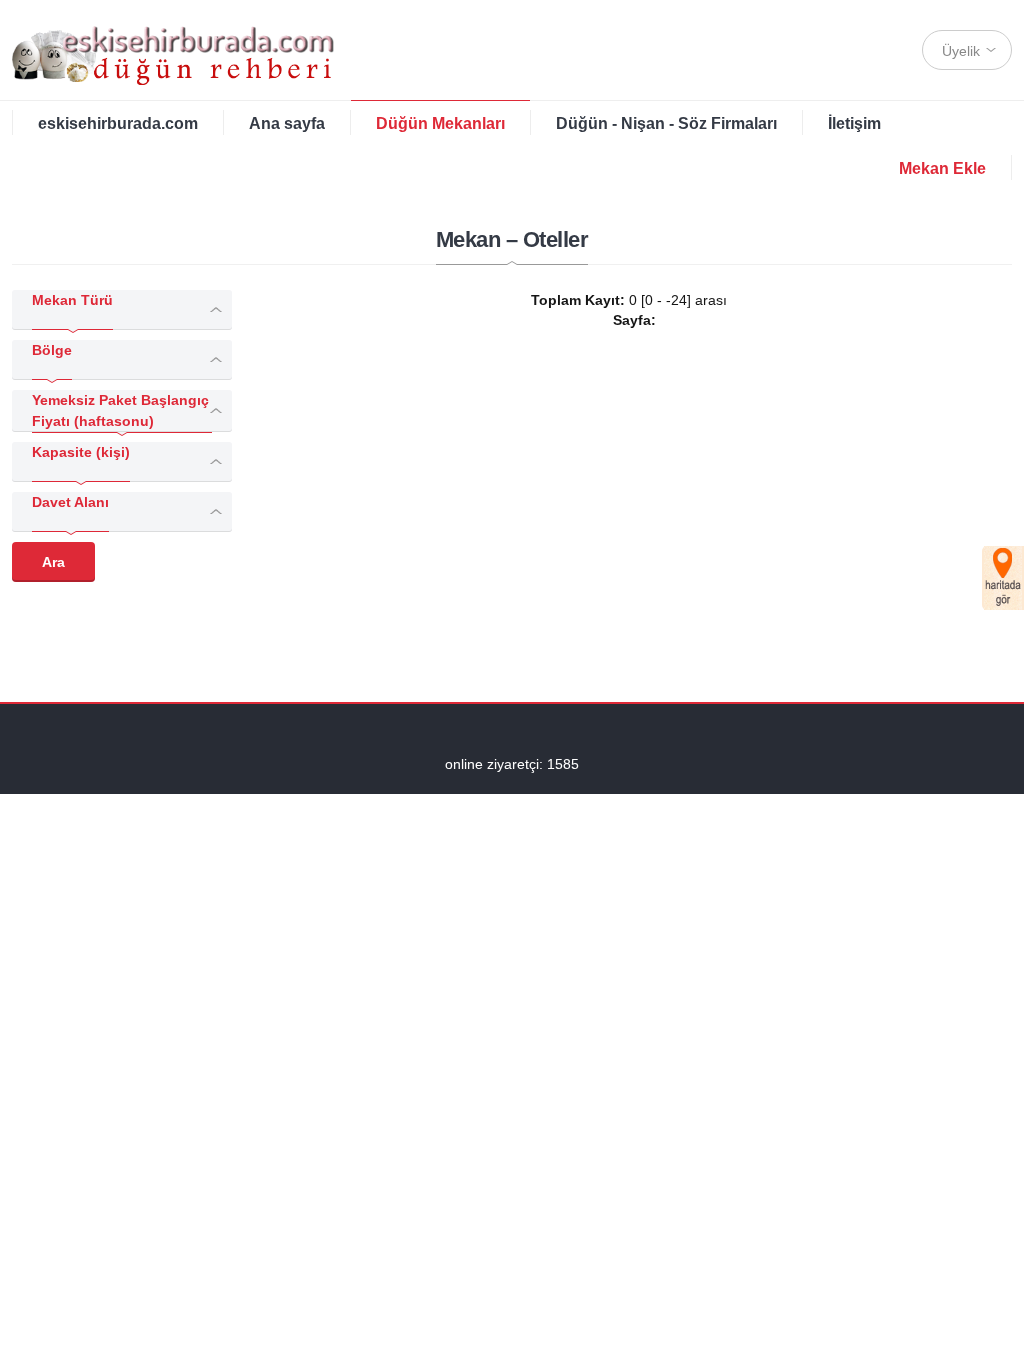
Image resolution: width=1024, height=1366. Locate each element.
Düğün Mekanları (440, 123)
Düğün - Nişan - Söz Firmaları (666, 123)
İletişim (854, 123)
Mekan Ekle (942, 168)
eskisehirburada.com (118, 123)
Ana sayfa (287, 123)
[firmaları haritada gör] (1003, 578)
